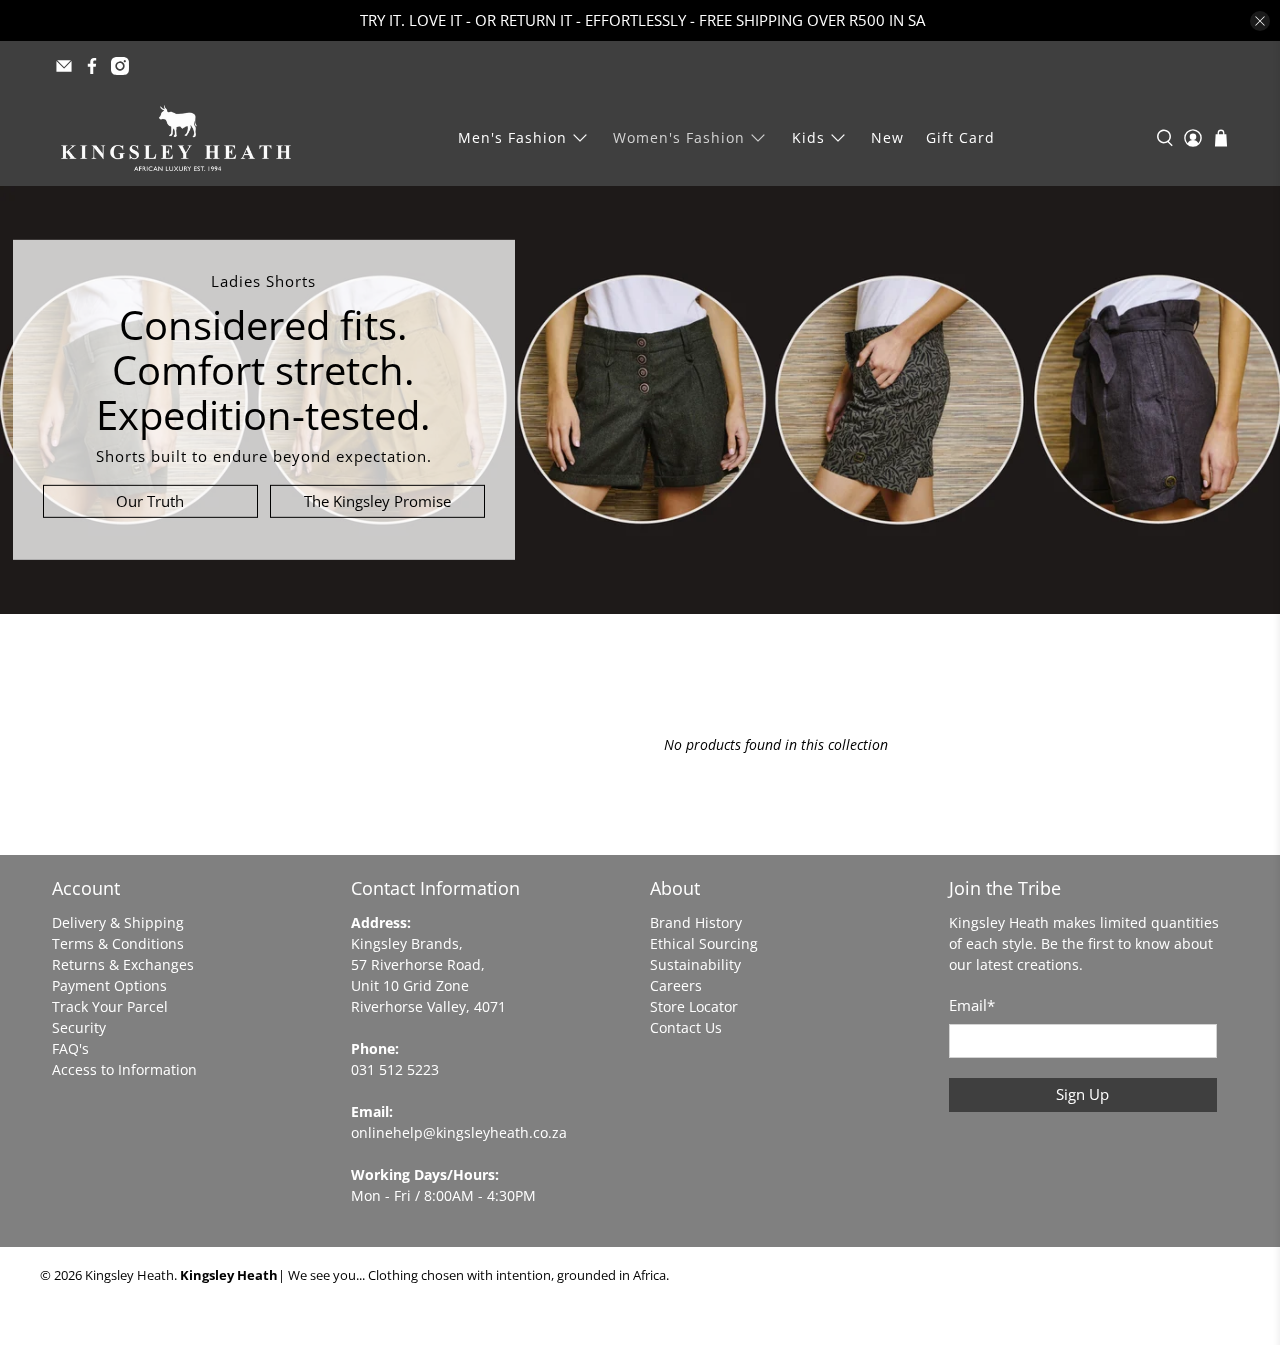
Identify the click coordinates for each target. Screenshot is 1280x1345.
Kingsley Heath (129, 1275)
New (887, 137)
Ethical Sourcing (704, 943)
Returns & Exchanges (123, 964)
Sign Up (1082, 1094)
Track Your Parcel (110, 1006)
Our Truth (150, 501)
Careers (676, 985)
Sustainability (695, 964)
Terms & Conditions (118, 943)
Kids (808, 137)
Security (79, 1027)
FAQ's (70, 1048)
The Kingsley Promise (377, 501)
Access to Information (124, 1069)
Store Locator (694, 1006)
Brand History (696, 922)
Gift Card (960, 137)
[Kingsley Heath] (176, 138)
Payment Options (109, 985)
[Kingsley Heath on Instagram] (120, 66)
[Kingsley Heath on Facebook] (92, 66)
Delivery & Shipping (118, 922)
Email (972, 1005)
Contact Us (686, 1027)
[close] (1260, 21)
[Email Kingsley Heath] (64, 66)
